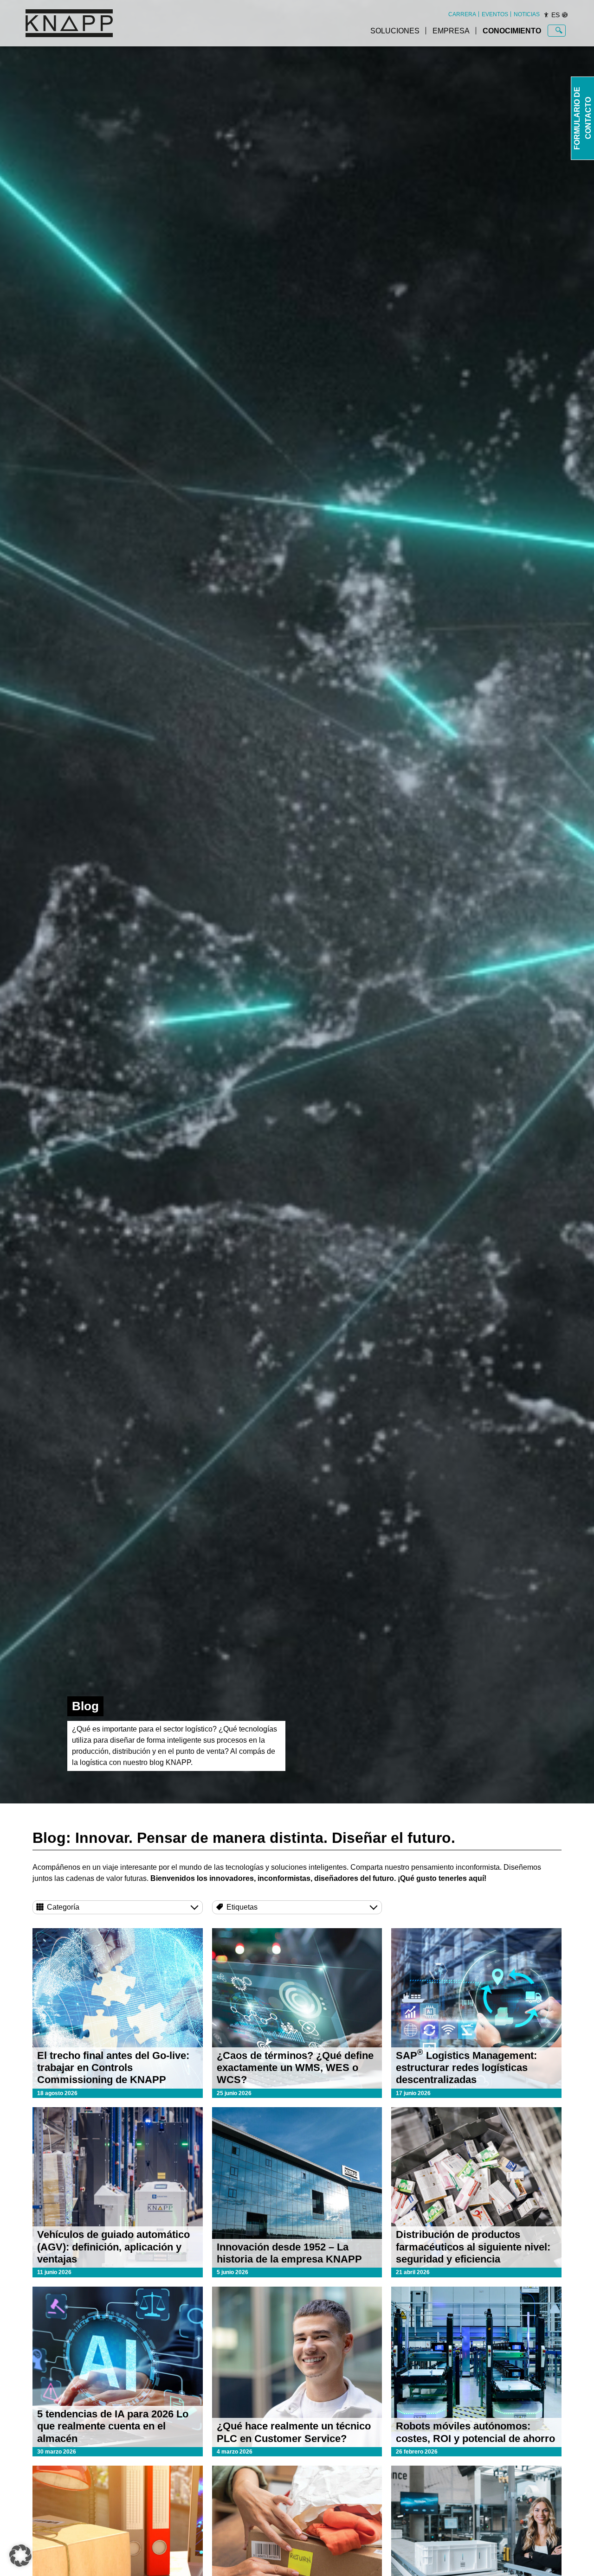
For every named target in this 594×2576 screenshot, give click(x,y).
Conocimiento (512, 31)
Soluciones (395, 31)
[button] (20, 2556)
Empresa (451, 31)
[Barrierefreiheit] (546, 15)
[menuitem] (462, 14)
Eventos (495, 14)
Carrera (462, 14)
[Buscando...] (559, 31)
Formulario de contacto (583, 118)
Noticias (527, 14)
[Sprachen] (565, 15)
